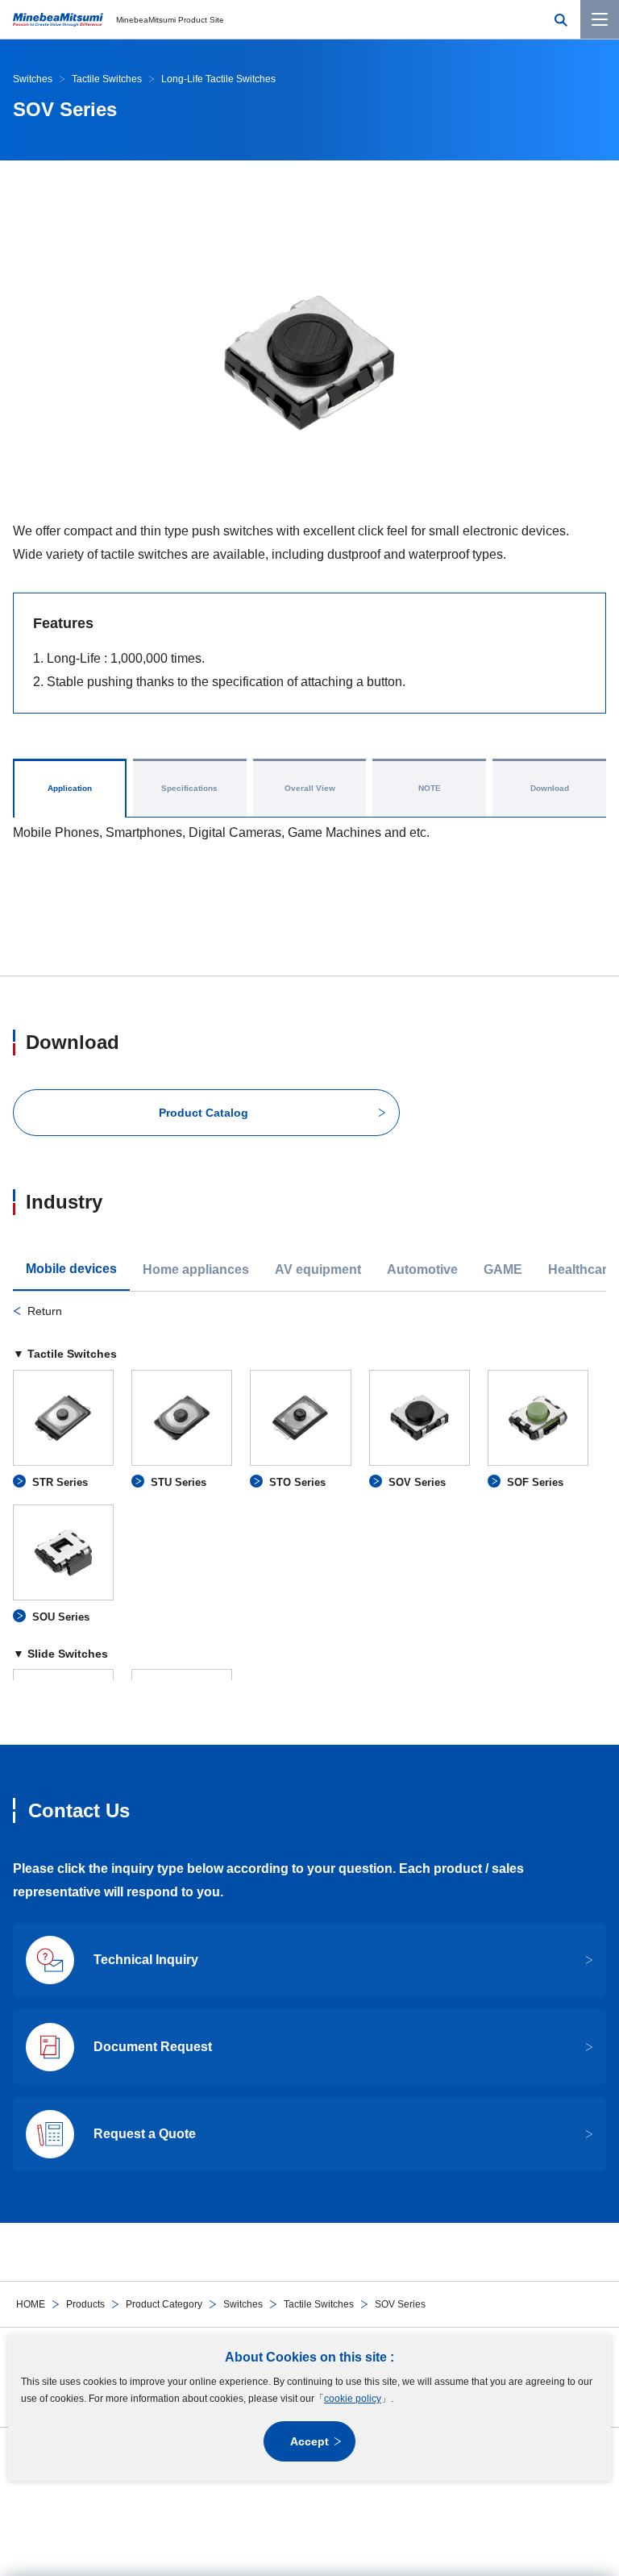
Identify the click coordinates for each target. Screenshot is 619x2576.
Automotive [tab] (422, 1269)
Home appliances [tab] (196, 1269)
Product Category (164, 2304)
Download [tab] (550, 788)
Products (85, 2304)
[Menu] (600, 19)
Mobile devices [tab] (71, 1269)
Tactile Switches (319, 2304)
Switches (243, 2304)
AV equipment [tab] (318, 1269)
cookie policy (353, 2399)
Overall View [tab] (310, 788)
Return (45, 1311)
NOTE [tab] (430, 788)
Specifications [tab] (189, 788)
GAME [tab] (503, 1269)
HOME (31, 2304)
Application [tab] (70, 788)
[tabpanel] (309, 1491)
